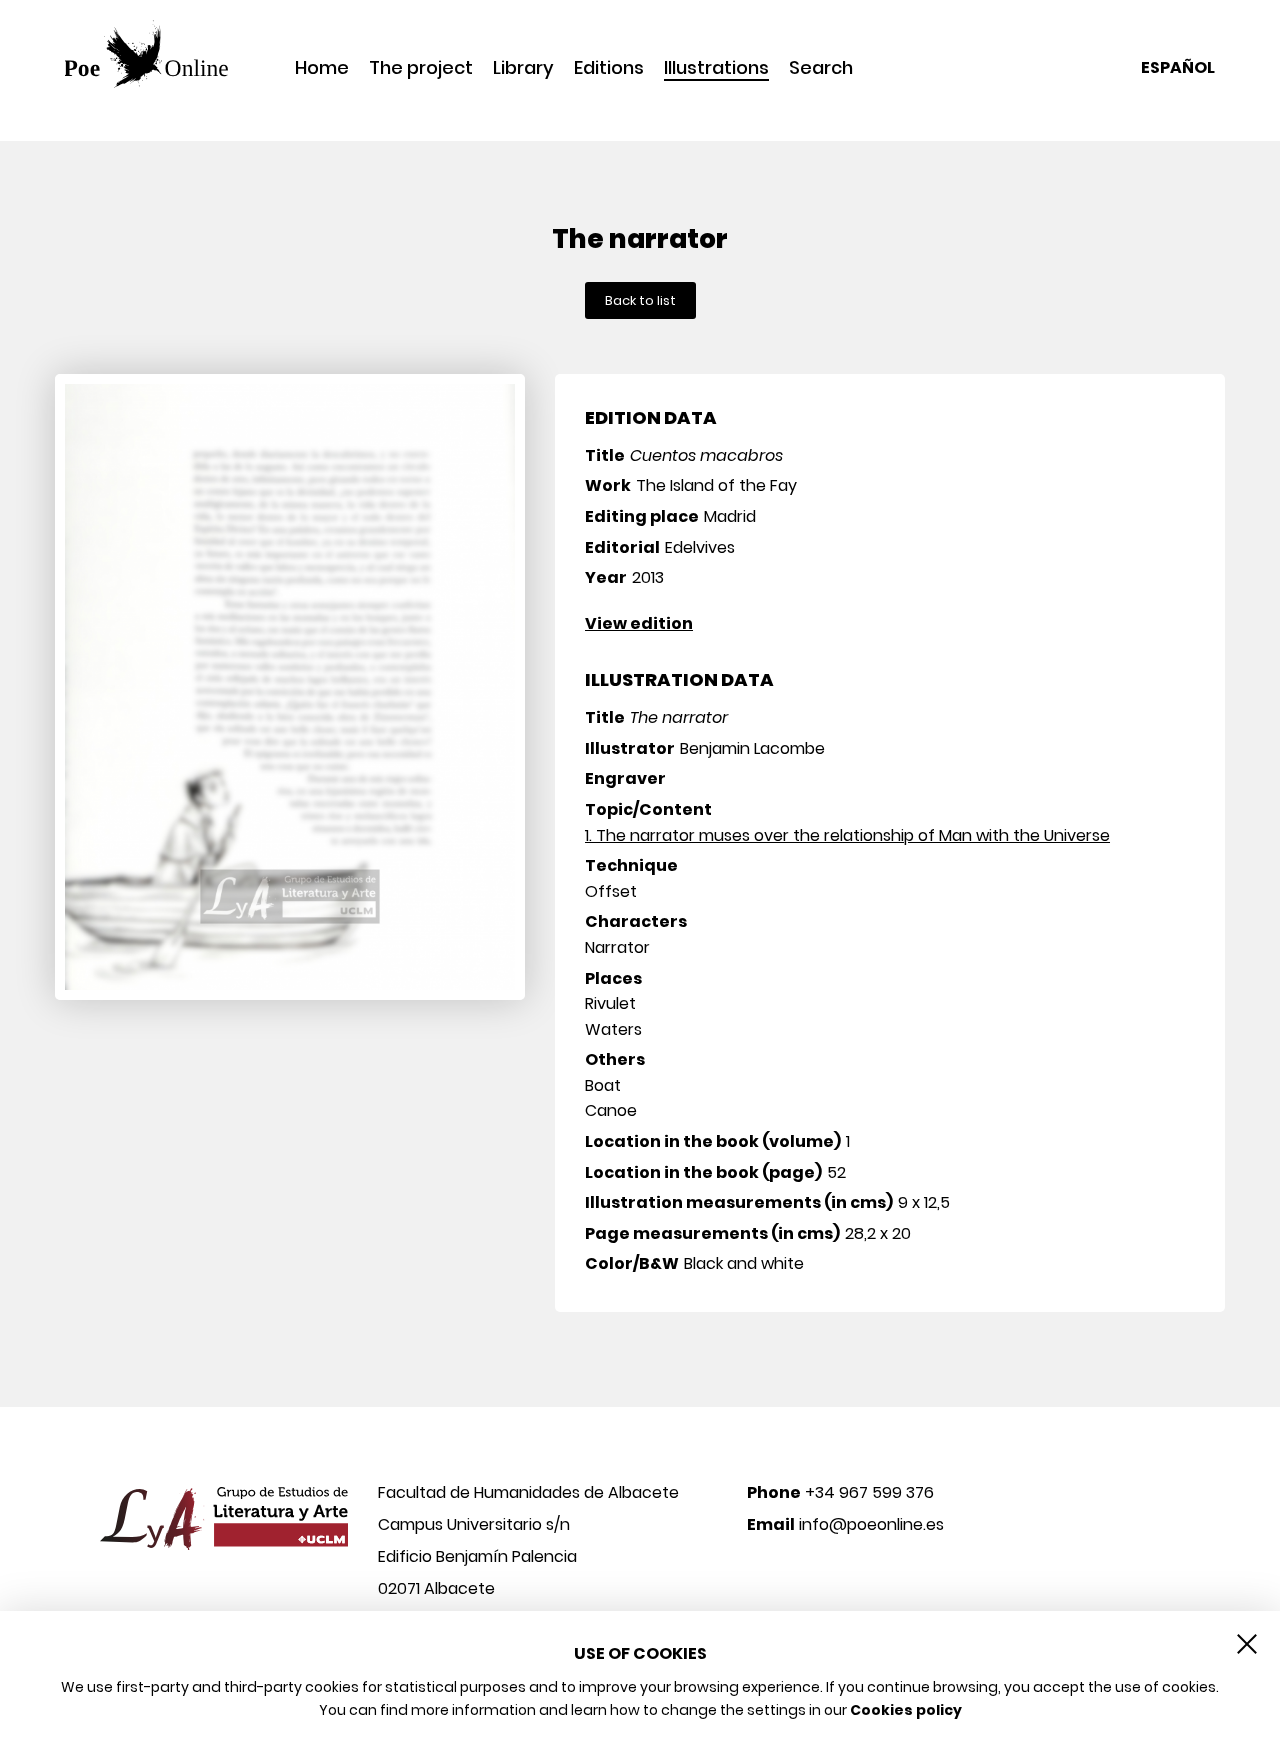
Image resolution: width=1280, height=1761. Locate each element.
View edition (639, 623)
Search (821, 68)
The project (421, 68)
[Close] (1247, 1644)
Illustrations (716, 69)
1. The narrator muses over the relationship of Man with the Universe (847, 835)
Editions (609, 68)
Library (523, 68)
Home (322, 68)
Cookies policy (906, 1710)
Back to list (640, 300)
